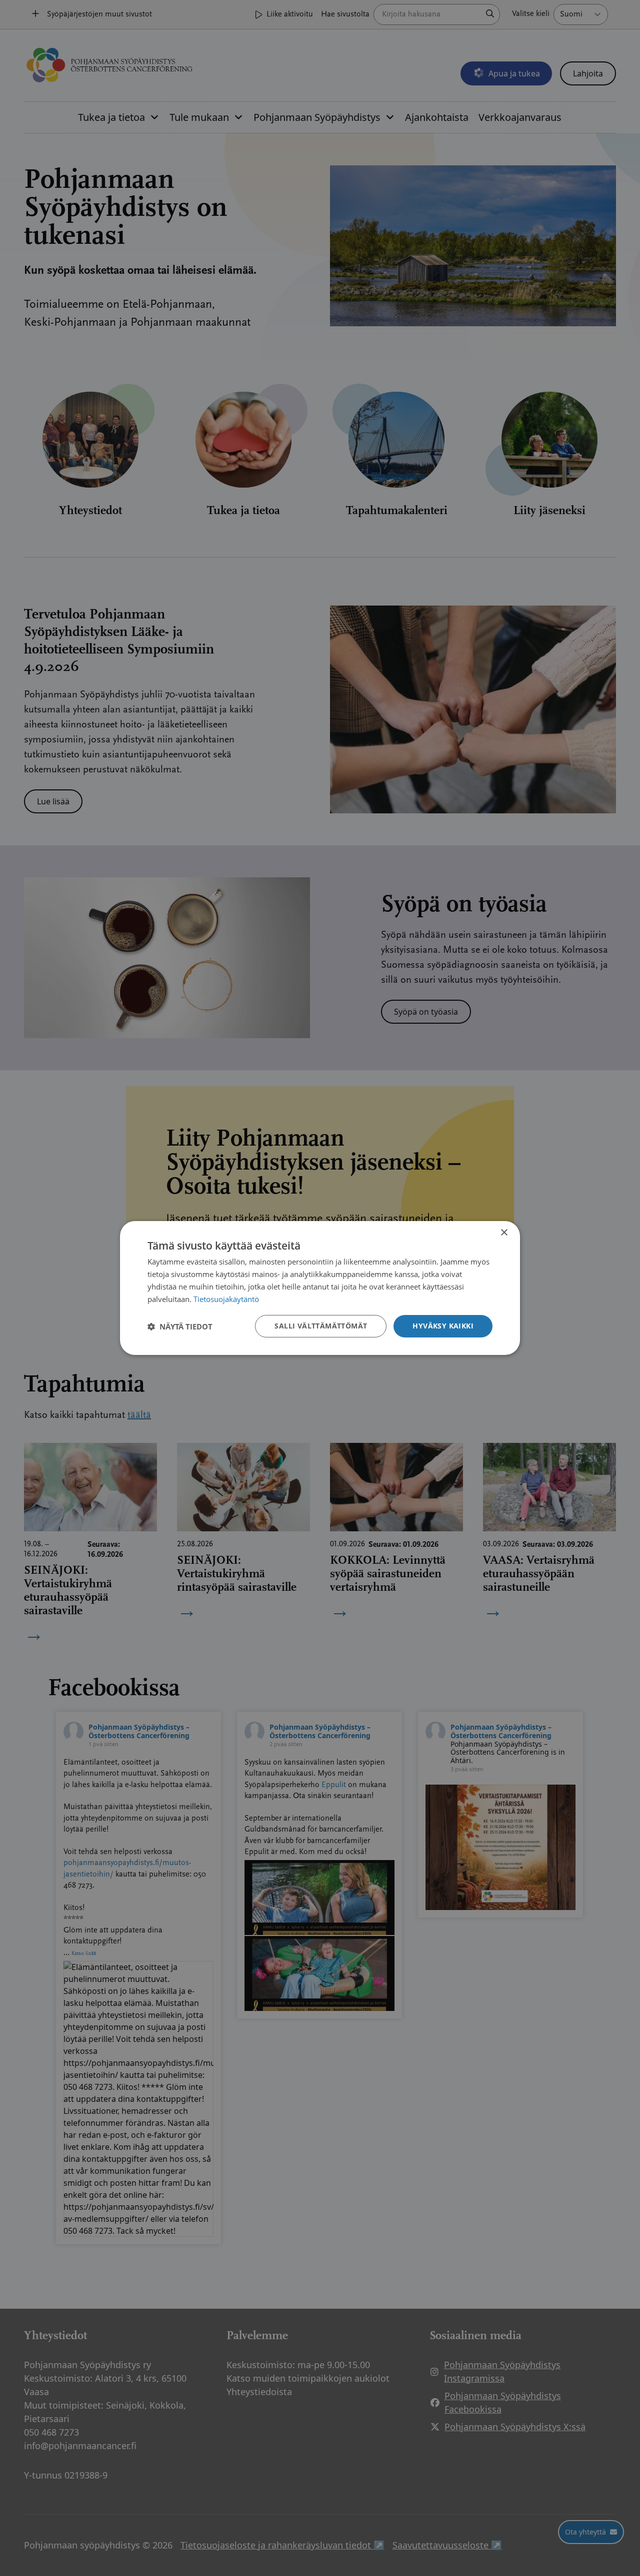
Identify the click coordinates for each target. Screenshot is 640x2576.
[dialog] (320, 1288)
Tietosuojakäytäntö (226, 1299)
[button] (180, 1326)
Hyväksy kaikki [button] (443, 1326)
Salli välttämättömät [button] (321, 1326)
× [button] (504, 1233)
